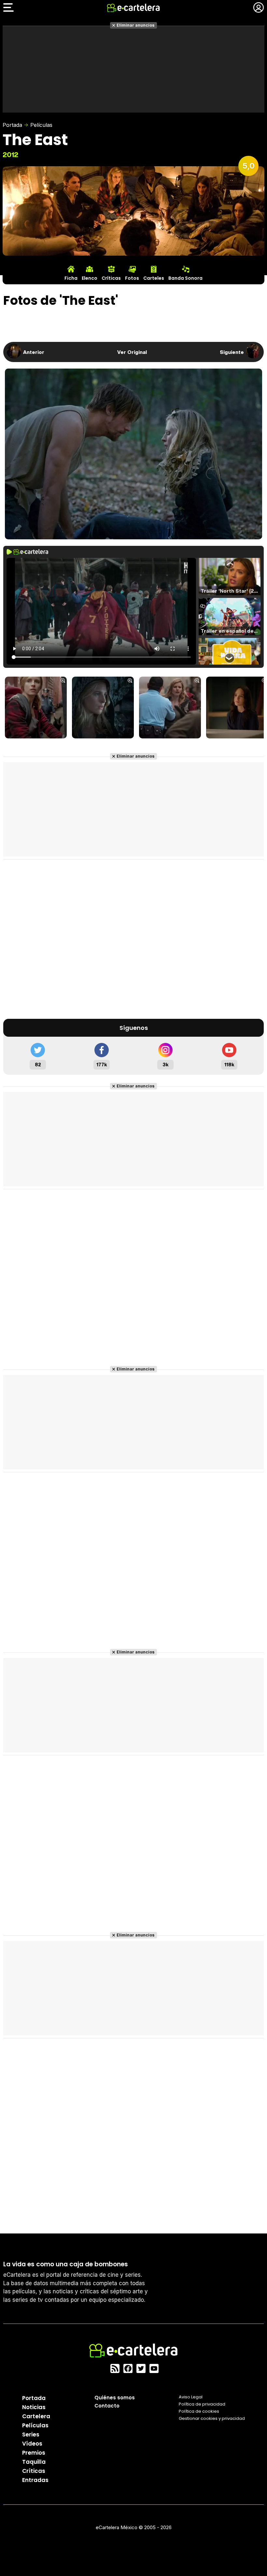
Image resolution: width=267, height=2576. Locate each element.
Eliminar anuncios (136, 25)
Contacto (107, 2406)
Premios (34, 2453)
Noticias (34, 2407)
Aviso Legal (191, 2397)
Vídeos (32, 2444)
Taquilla (34, 2462)
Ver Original (132, 352)
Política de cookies (199, 2411)
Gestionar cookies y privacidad (212, 2418)
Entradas (35, 2480)
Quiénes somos (115, 2398)
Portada (12, 125)
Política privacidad (202, 2404)
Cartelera (36, 2416)
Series (31, 2434)
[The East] (36, 708)
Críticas (34, 2471)
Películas (41, 125)
